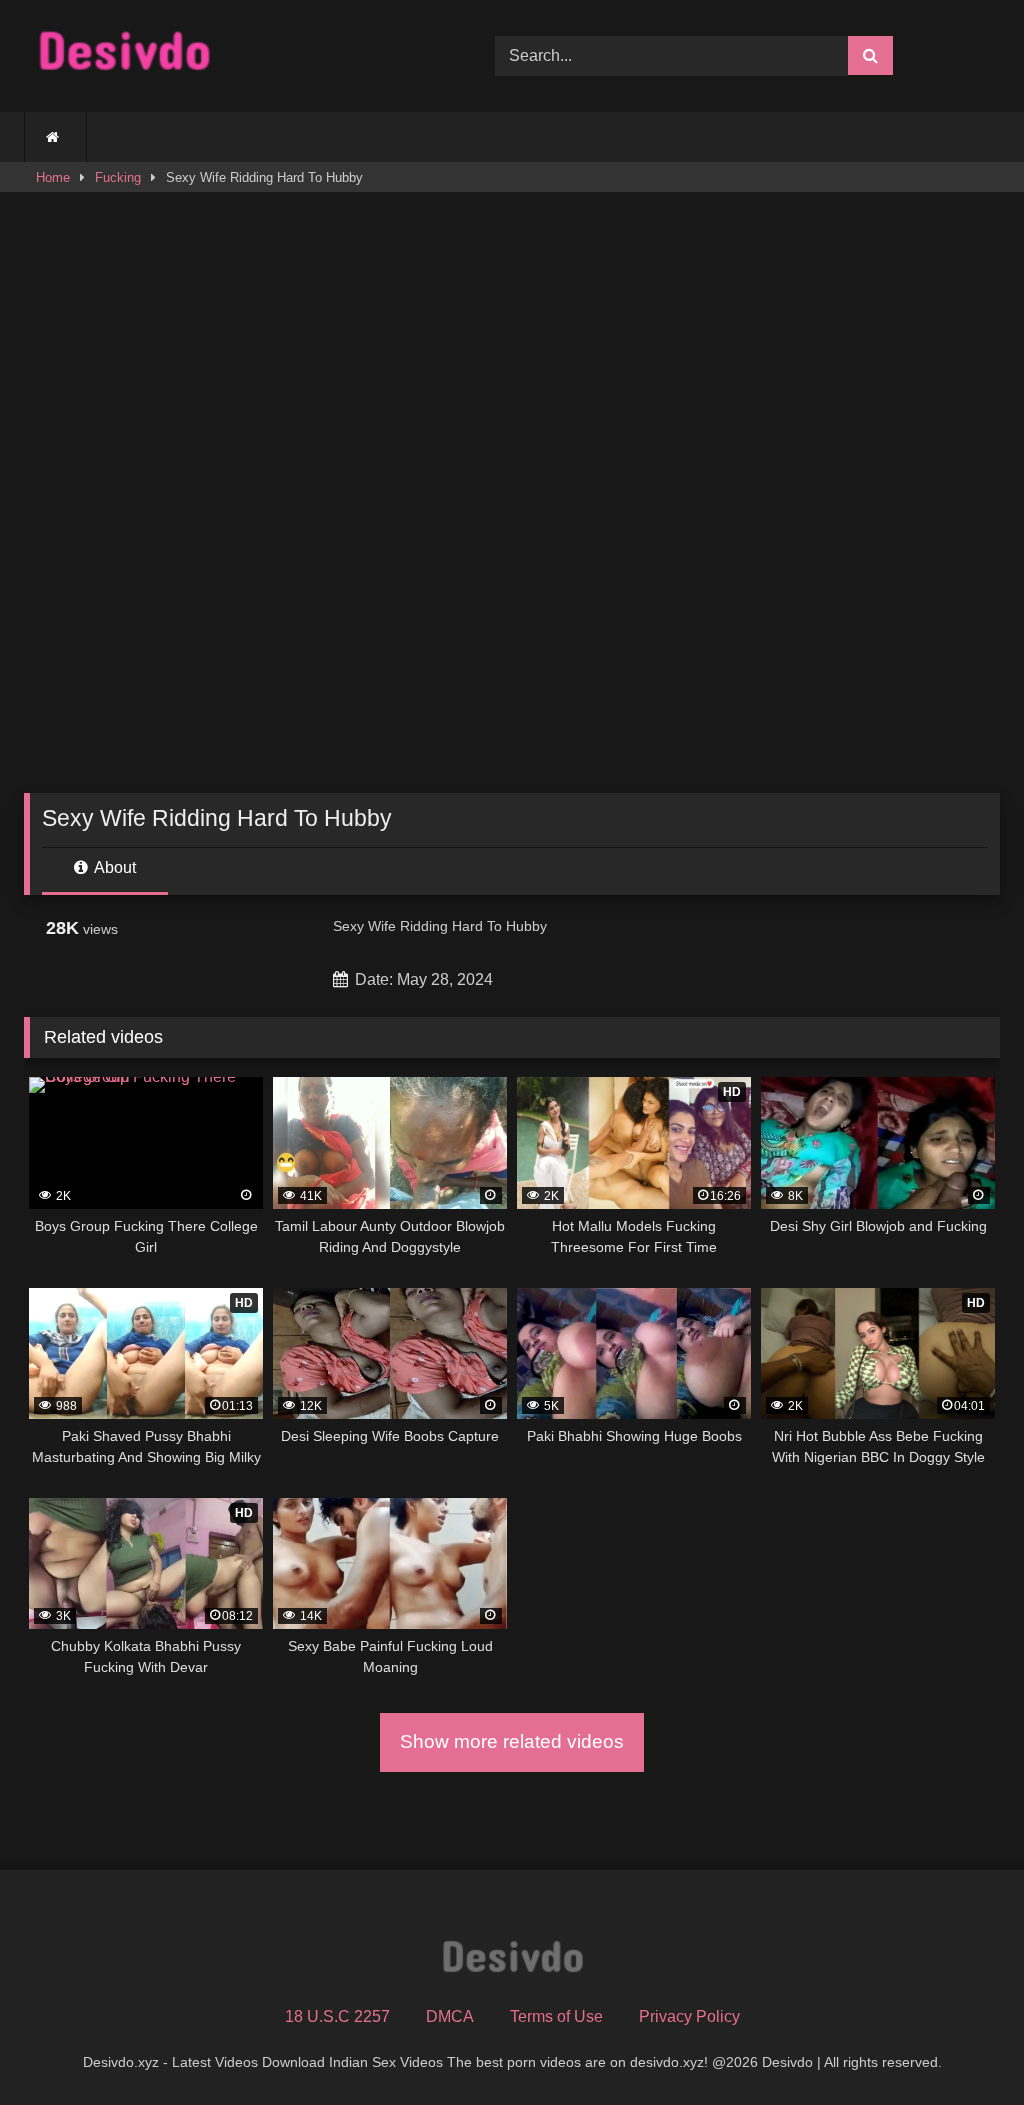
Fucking (118, 177)
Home (53, 177)
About (113, 867)
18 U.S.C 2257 (337, 2016)
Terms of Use (556, 2016)
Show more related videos (512, 1741)
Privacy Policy (689, 2016)
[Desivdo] (228, 55)
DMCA (450, 2016)
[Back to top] (962, 2045)
